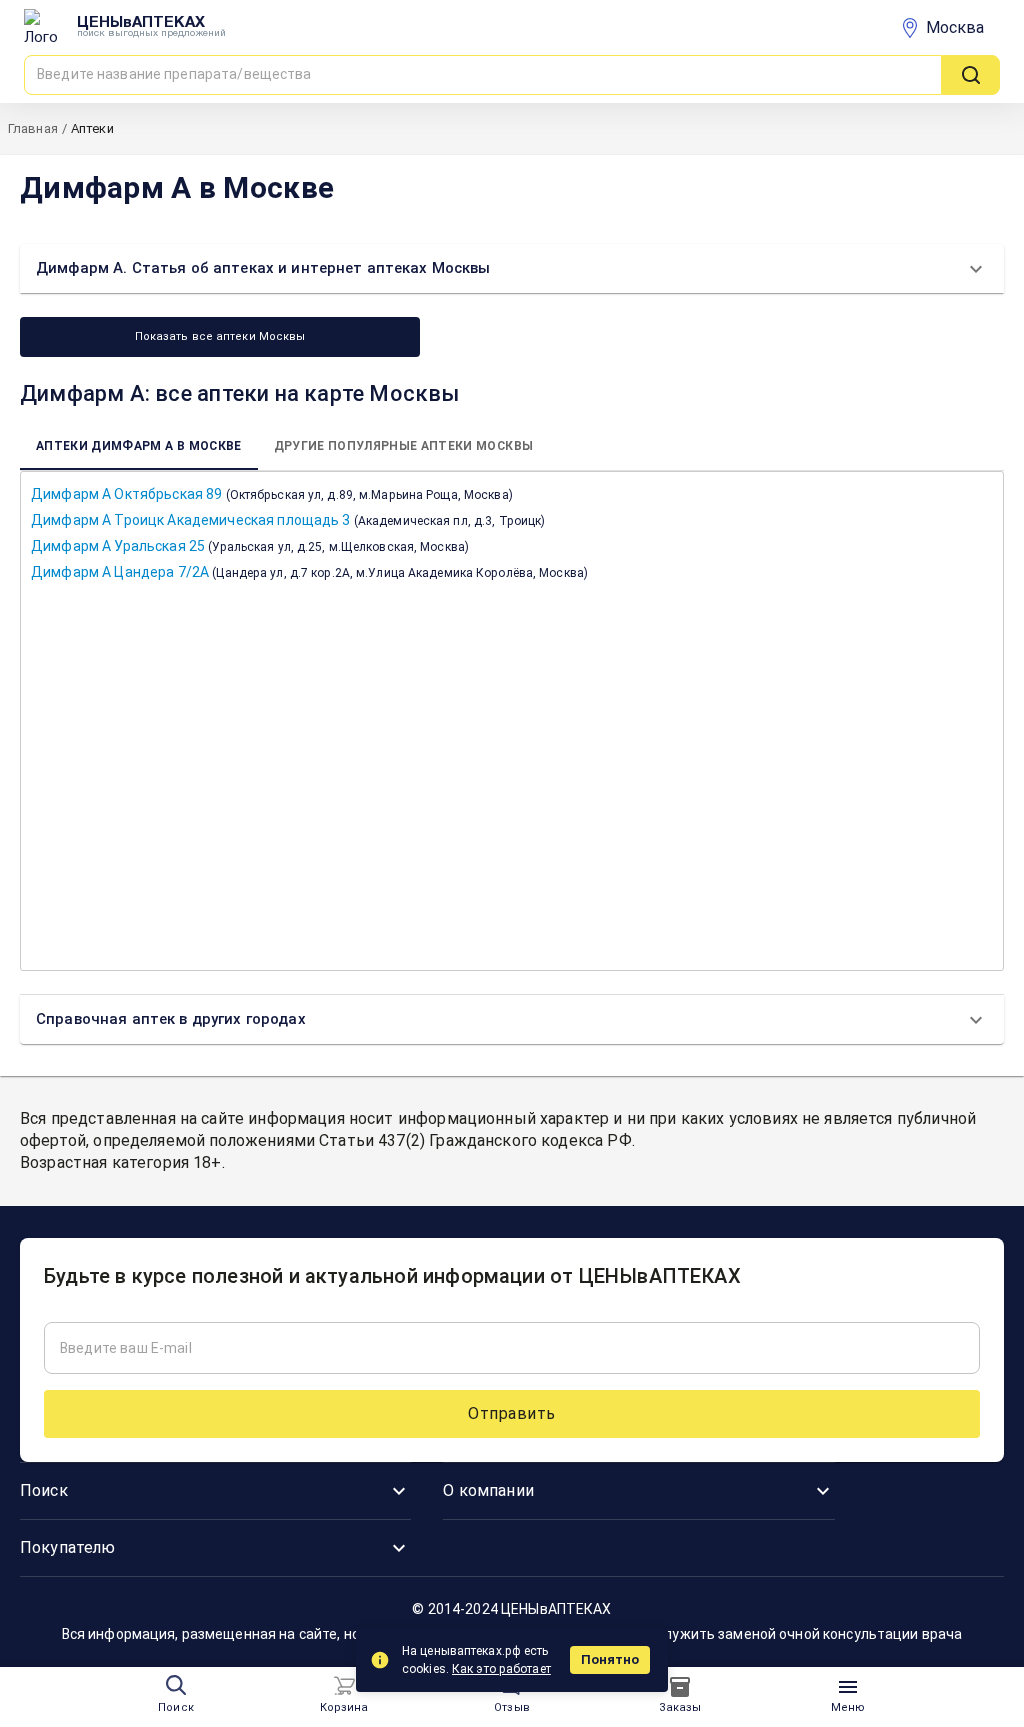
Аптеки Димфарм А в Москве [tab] (139, 446)
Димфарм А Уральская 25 (250, 546)
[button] (512, 268)
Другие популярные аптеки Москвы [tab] (404, 446)
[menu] (344, 1686)
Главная (33, 128)
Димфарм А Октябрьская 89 (272, 494)
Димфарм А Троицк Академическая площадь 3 (288, 520)
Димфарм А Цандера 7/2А (309, 572)
